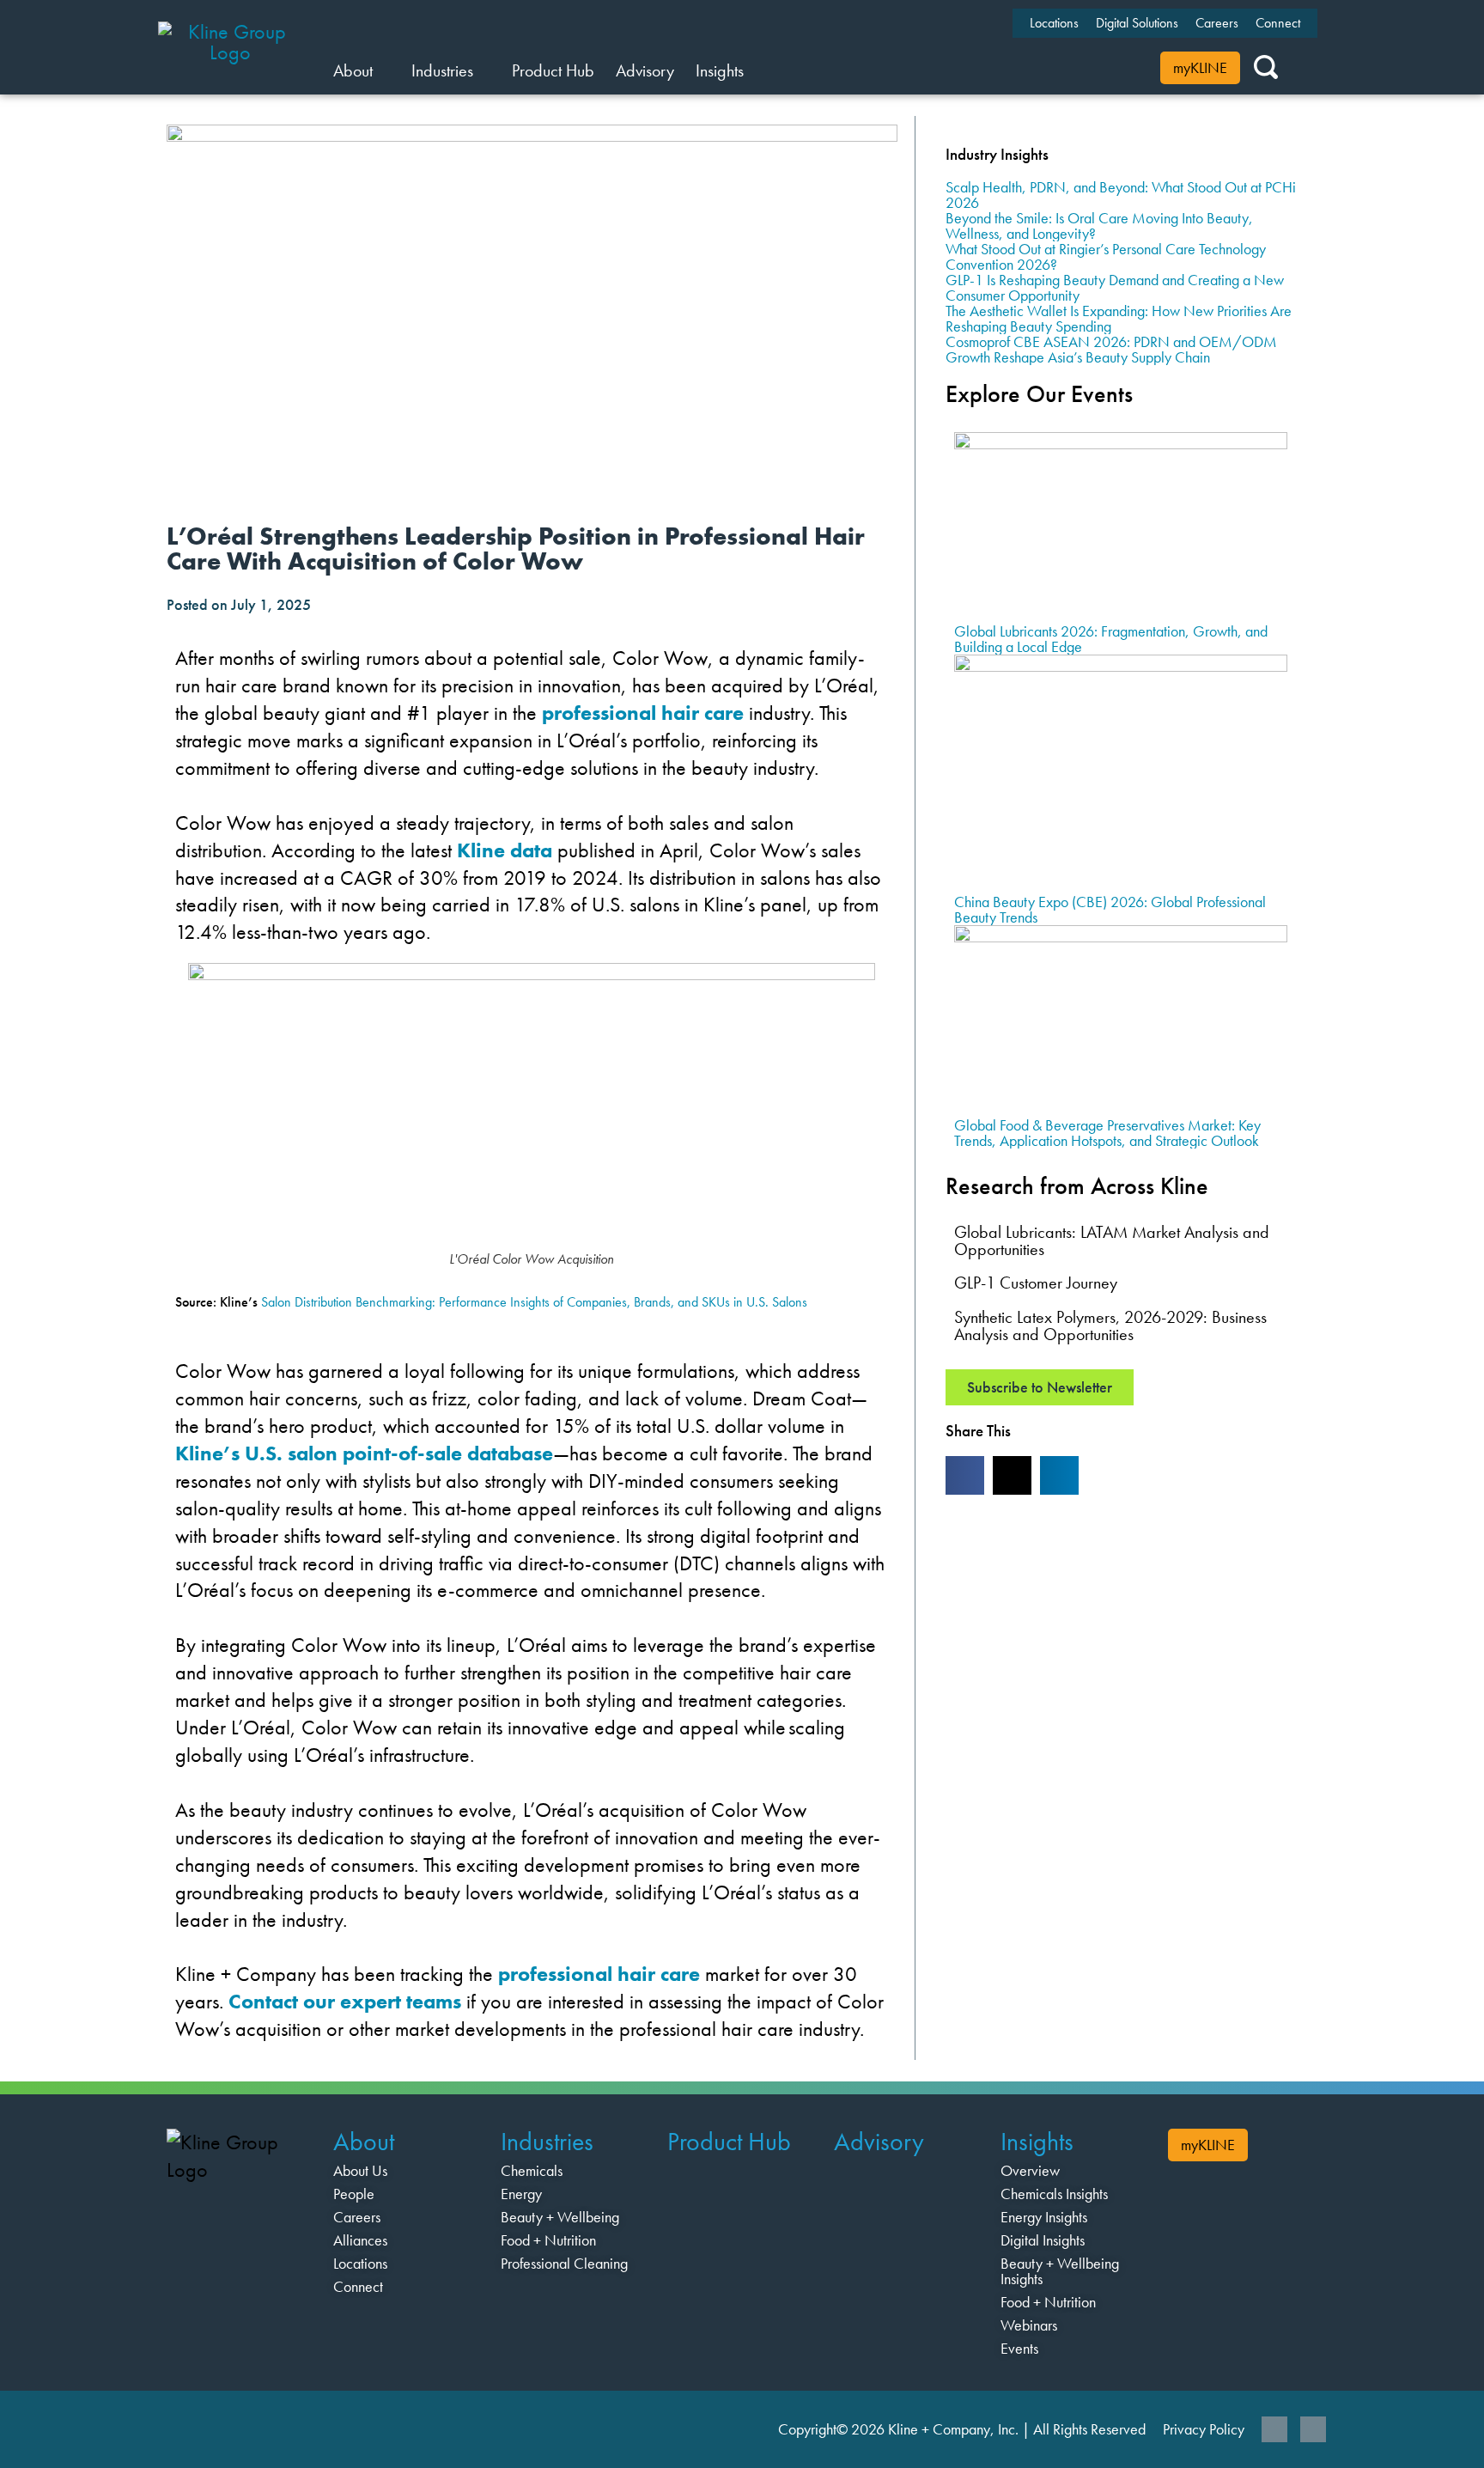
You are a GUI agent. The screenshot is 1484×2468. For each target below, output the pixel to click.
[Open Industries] (484, 70)
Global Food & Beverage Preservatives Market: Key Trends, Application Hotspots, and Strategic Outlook (1107, 1133)
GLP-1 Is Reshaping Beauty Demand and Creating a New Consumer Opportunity (1115, 287)
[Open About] (383, 70)
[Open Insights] (754, 70)
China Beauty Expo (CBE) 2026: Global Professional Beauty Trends (1110, 909)
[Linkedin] (1274, 2429)
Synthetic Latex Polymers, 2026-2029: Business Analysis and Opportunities (1110, 1325)
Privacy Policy (1204, 2429)
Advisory (879, 2142)
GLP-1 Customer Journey (1036, 1283)
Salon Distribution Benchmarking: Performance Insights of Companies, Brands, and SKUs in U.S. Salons (534, 1302)
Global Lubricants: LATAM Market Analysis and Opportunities (1112, 1240)
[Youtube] (1313, 2429)
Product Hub (729, 2142)
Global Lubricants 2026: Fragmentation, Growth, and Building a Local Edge (1111, 639)
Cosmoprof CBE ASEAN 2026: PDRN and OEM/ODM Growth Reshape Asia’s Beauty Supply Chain (1111, 349)
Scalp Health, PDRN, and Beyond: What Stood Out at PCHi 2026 (1121, 195)
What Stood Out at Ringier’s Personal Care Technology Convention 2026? (1106, 256)
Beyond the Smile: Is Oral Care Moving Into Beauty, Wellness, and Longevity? (1099, 225)
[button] (965, 1475)
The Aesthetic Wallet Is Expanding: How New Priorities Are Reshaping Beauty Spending (1119, 318)
